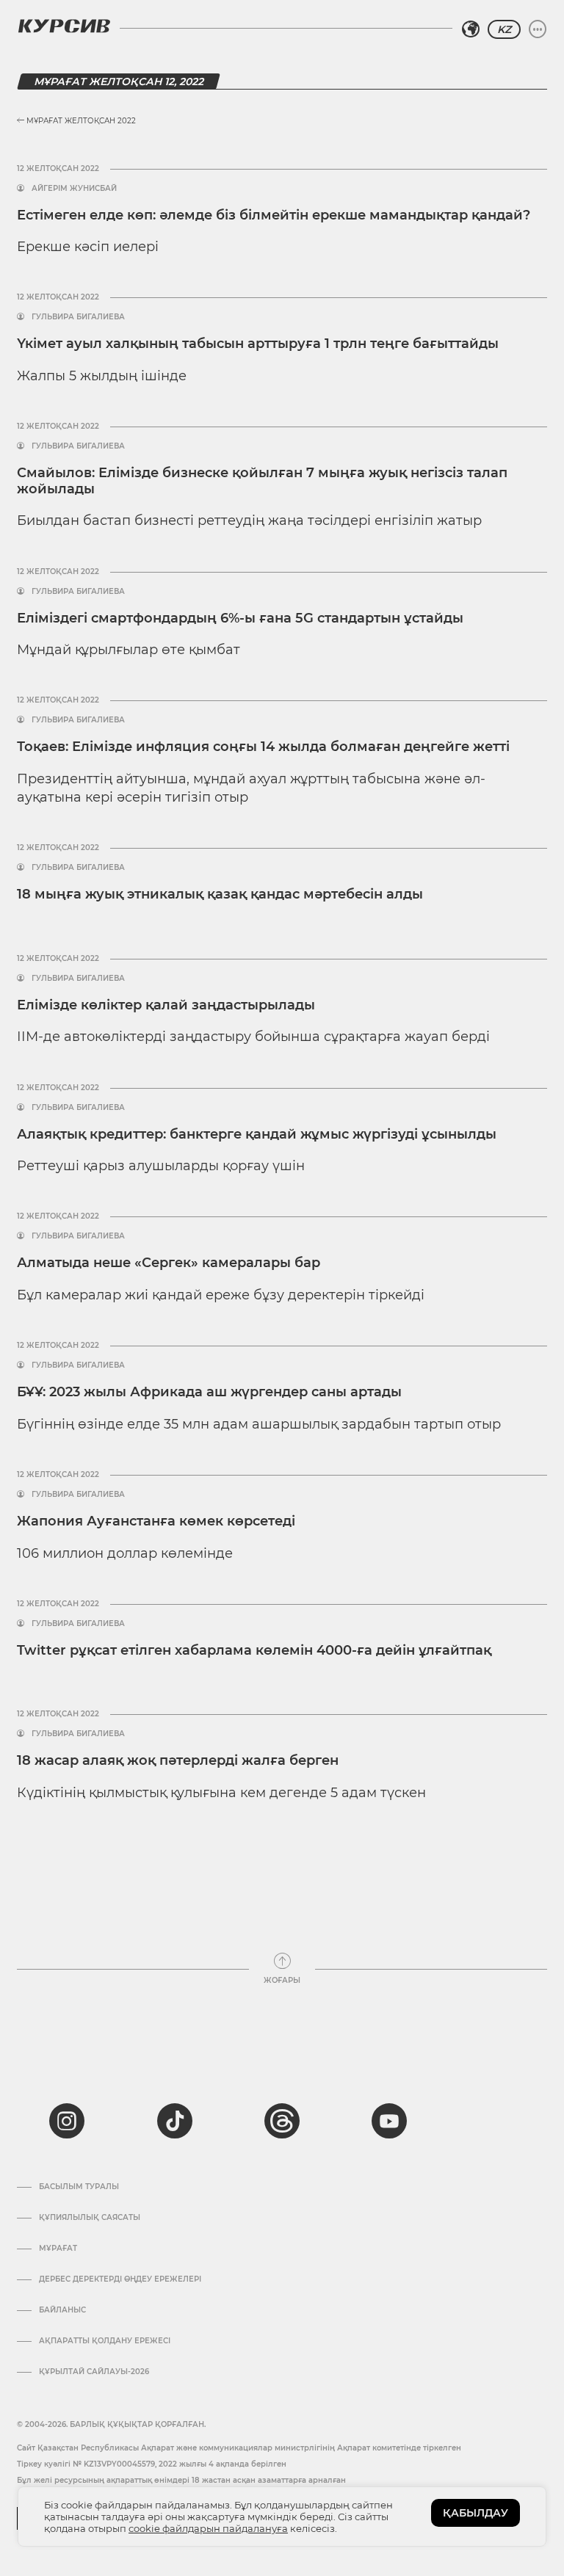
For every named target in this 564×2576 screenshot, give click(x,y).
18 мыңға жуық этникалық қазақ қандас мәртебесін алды (220, 894)
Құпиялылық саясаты (90, 2218)
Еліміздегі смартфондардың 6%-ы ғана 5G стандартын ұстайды (240, 618)
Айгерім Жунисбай (74, 189)
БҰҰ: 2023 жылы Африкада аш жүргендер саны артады (209, 1392)
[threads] (282, 2121)
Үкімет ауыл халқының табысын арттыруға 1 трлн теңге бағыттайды (258, 344)
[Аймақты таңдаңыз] (471, 29)
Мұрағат (58, 2249)
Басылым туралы (79, 2187)
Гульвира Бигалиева (78, 317)
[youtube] (389, 2121)
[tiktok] (175, 2121)
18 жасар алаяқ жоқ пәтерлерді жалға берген (178, 1760)
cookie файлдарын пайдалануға (208, 2528)
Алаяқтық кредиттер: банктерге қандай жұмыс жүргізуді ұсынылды (257, 1134)
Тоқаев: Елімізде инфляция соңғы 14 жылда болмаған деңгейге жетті (263, 747)
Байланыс (62, 2310)
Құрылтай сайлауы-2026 (94, 2372)
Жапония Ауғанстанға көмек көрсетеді (156, 1521)
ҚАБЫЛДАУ (476, 2513)
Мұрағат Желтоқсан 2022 (80, 121)
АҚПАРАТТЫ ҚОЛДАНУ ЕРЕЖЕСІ (105, 2341)
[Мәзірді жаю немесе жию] (538, 29)
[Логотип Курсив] (64, 26)
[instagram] (67, 2121)
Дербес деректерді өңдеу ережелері (120, 2279)
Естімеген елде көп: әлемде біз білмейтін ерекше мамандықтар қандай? (274, 215)
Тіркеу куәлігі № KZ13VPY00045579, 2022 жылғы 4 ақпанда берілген (152, 2464)
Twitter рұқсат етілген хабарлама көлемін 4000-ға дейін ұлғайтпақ (254, 1650)
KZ (504, 29)
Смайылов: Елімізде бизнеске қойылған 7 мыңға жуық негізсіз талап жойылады (262, 481)
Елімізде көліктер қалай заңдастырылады (166, 1005)
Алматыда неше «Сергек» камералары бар (169, 1263)
